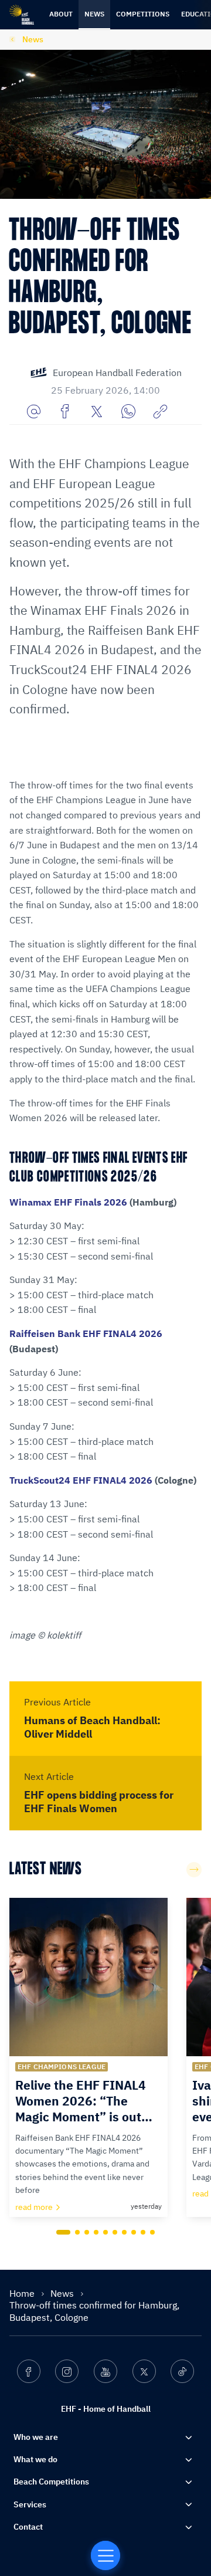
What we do (35, 2459)
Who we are (36, 2437)
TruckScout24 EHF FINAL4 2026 (81, 1480)
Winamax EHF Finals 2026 (68, 1202)
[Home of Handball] (105, 2555)
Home (23, 2293)
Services (30, 2504)
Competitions (143, 14)
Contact (28, 2527)
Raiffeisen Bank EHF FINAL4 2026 (86, 1333)
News (94, 14)
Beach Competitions (51, 2482)
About (61, 14)
